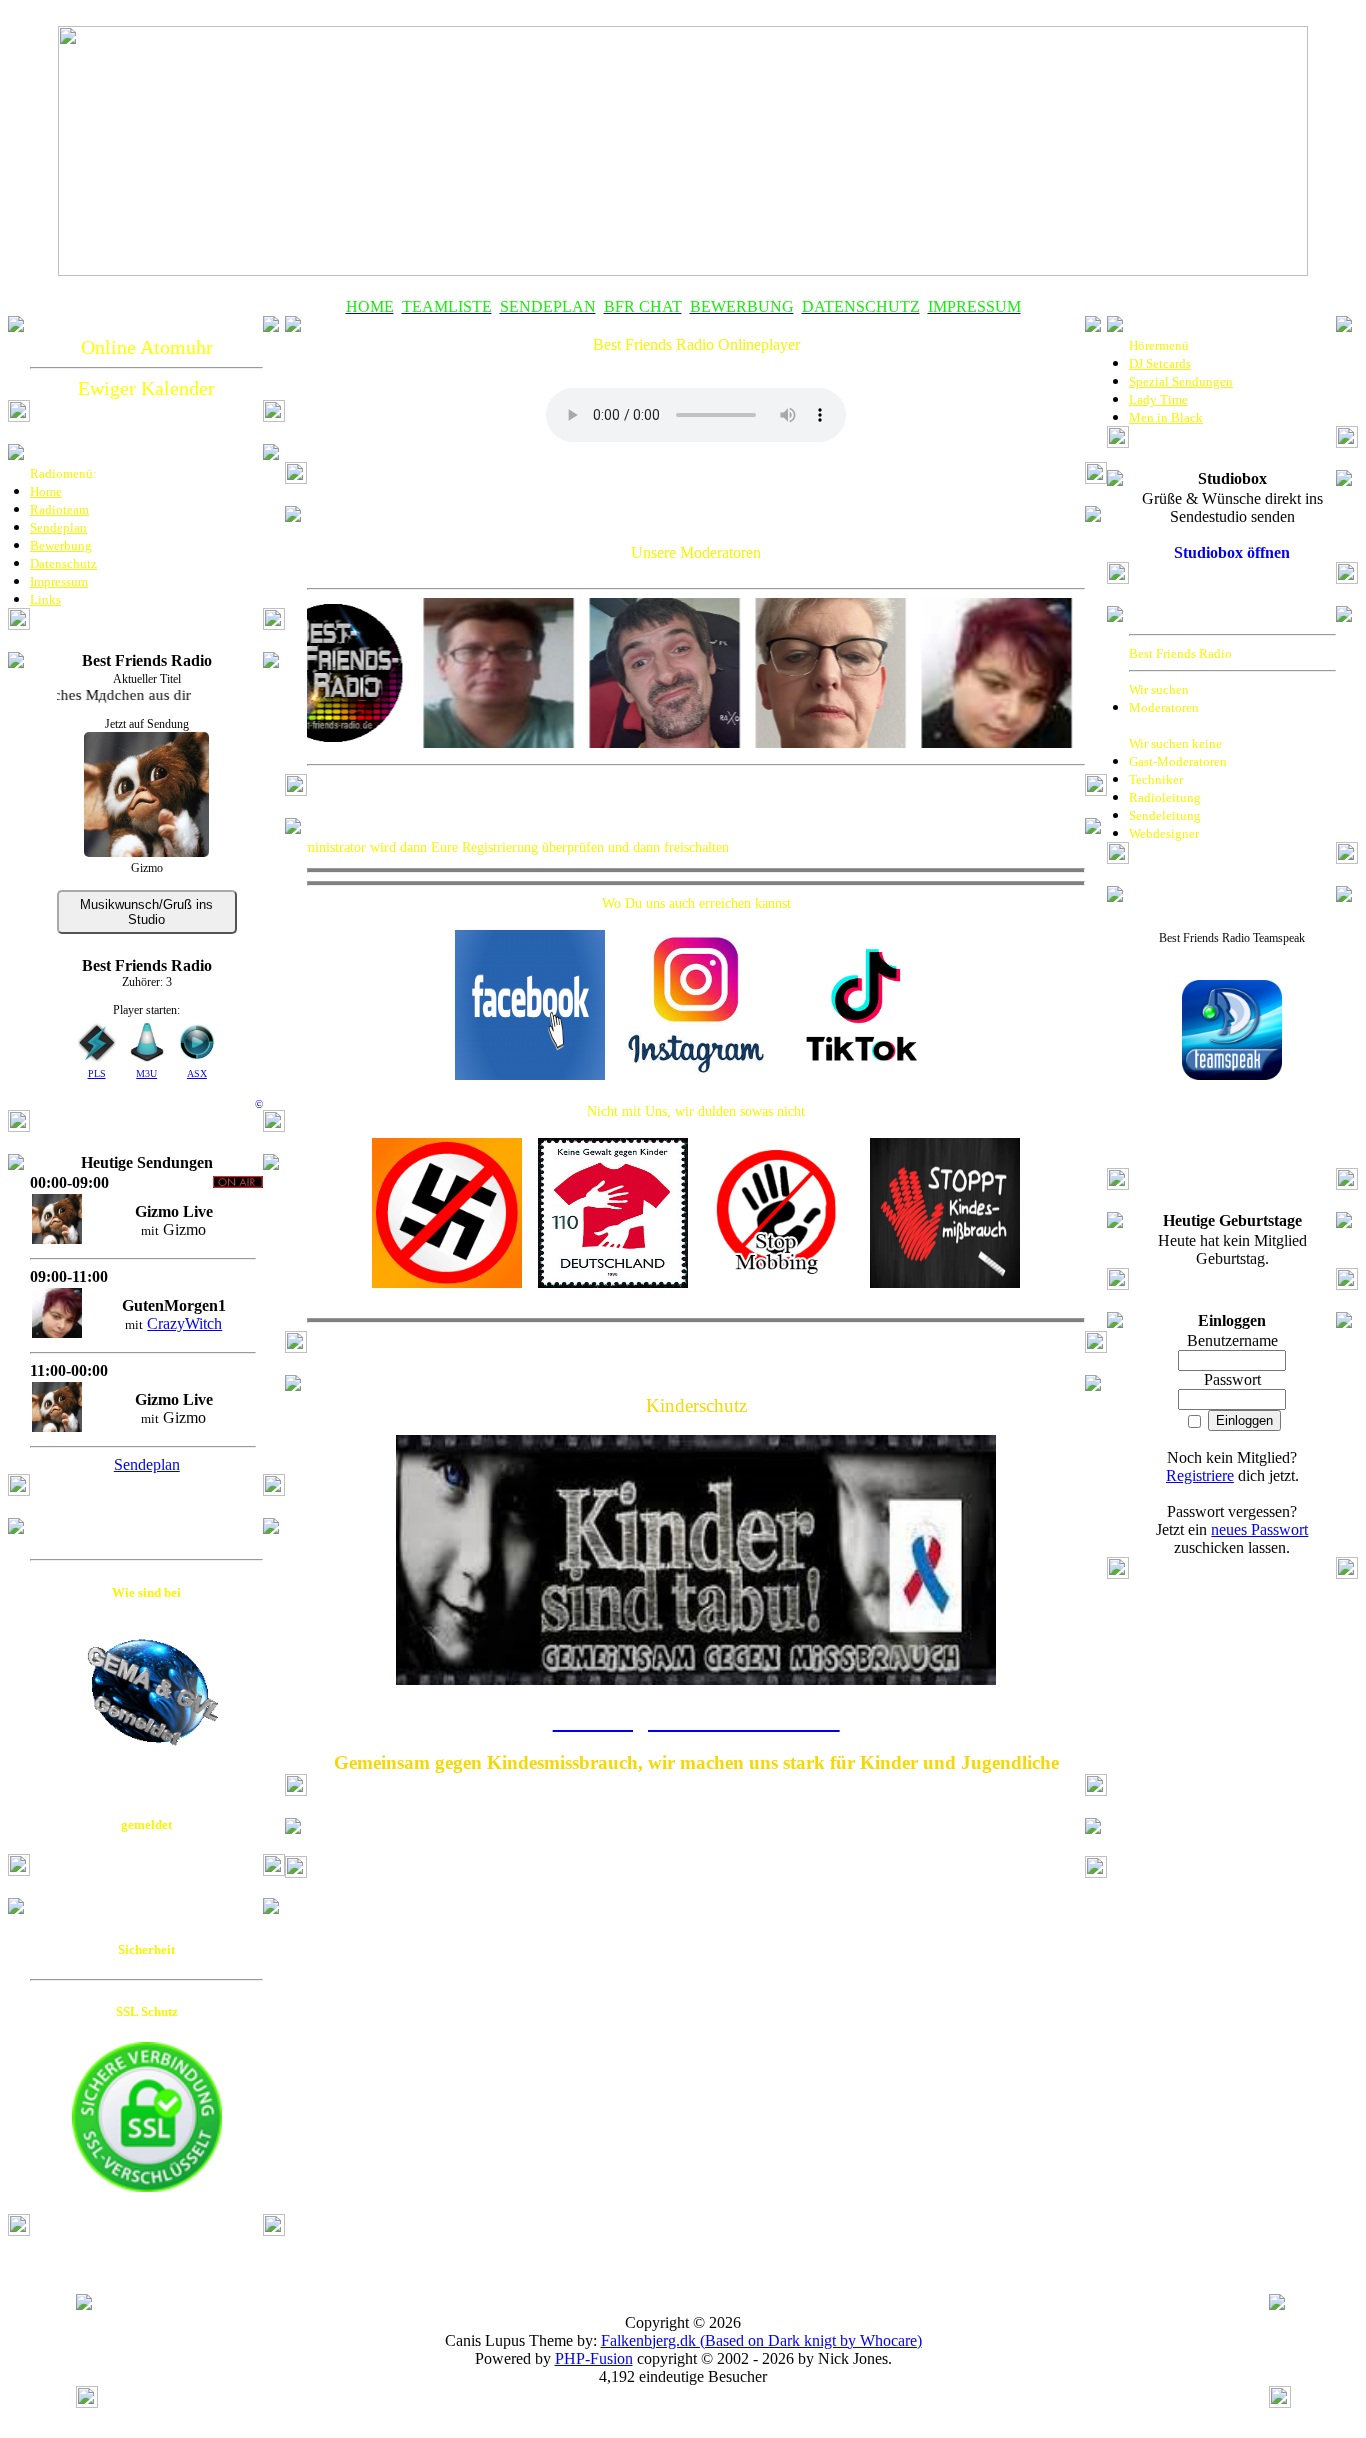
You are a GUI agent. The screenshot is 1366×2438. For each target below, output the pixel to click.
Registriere (1200, 1475)
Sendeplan (147, 1464)
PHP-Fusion (594, 2358)
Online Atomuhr (147, 347)
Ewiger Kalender (146, 388)
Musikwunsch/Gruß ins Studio (146, 912)
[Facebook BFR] (530, 1074)
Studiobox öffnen (1232, 552)
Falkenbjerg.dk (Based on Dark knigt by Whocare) (761, 2340)
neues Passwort (1259, 1529)
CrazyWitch (184, 1323)
